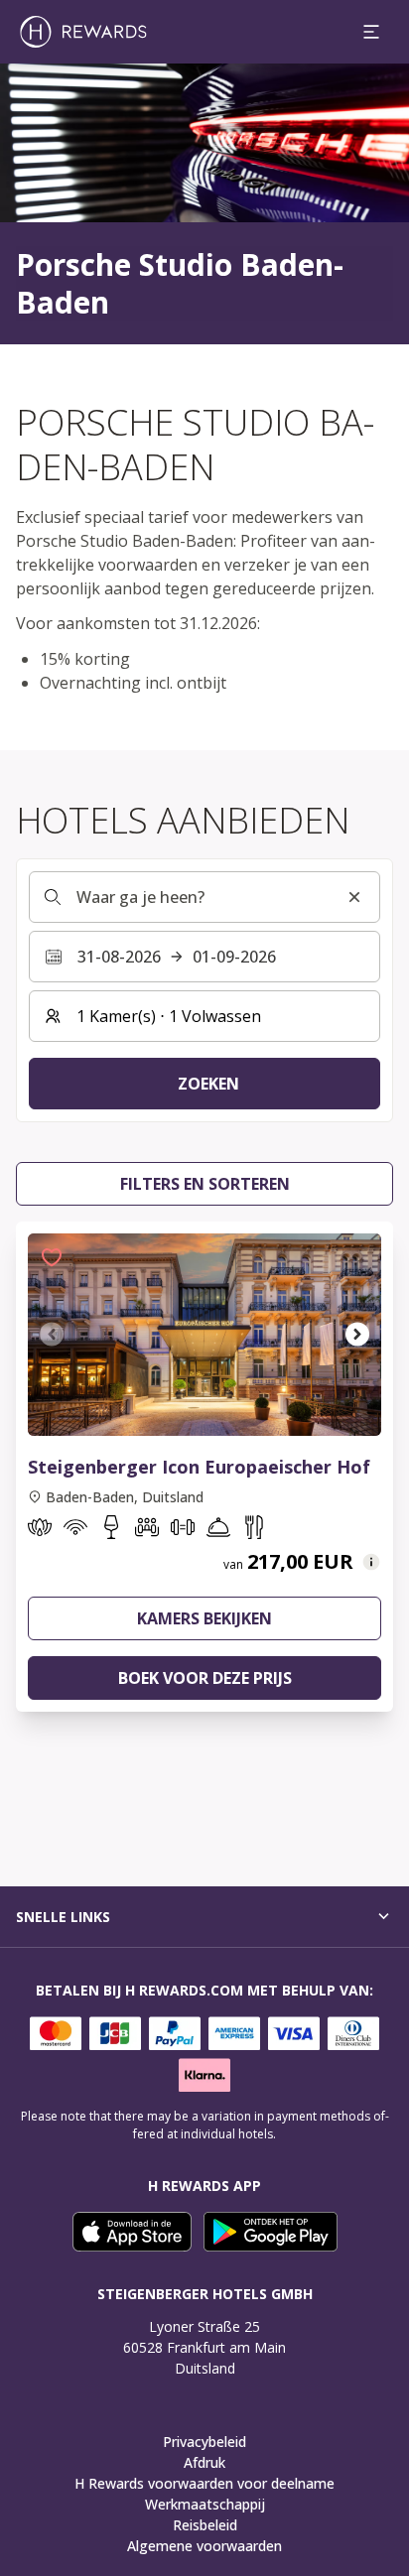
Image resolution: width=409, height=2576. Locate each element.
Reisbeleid (205, 2525)
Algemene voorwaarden (204, 2546)
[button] (52, 1257)
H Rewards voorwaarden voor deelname (204, 2483)
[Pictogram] (40, 1531)
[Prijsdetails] (371, 1562)
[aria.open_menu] (371, 32)
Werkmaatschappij (205, 2504)
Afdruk (204, 2462)
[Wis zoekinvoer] (354, 897)
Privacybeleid (204, 2442)
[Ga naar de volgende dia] (357, 1335)
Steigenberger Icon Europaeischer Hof (199, 1467)
